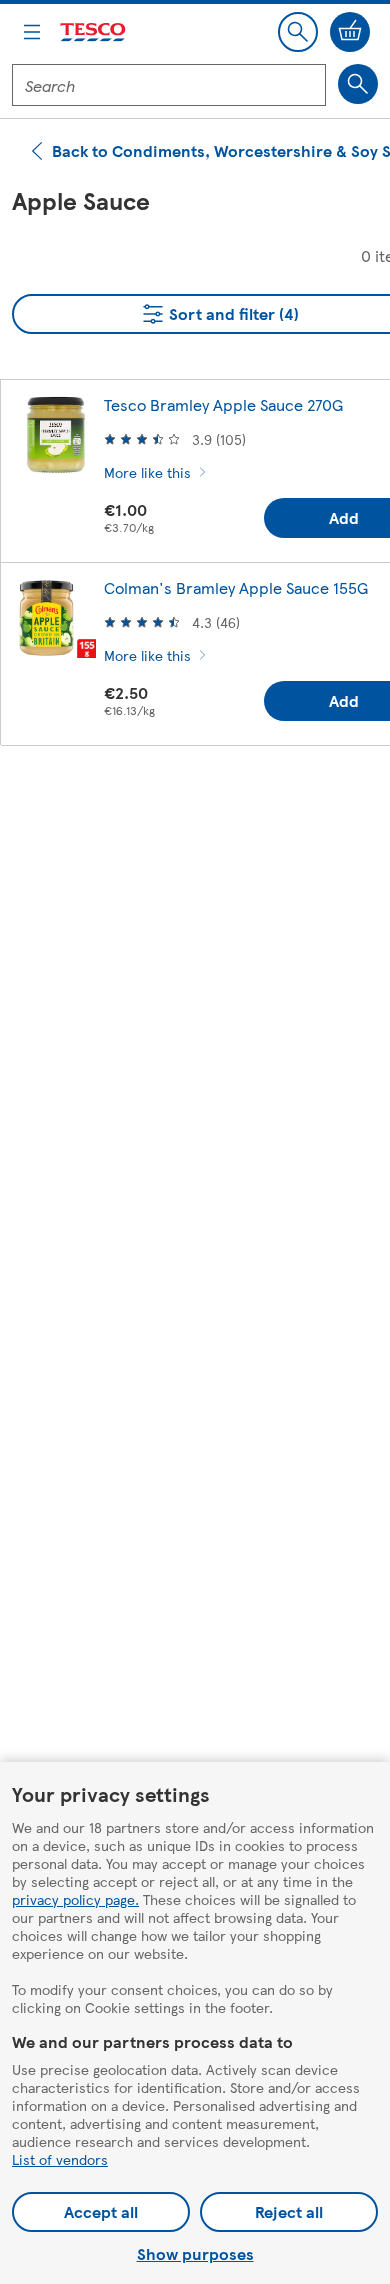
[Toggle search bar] (298, 32)
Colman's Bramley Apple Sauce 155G (236, 587)
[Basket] (350, 32)
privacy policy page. (75, 1899)
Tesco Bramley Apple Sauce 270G (223, 404)
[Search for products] (358, 84)
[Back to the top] (205, 811)
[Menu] (32, 32)
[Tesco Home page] (94, 32)
